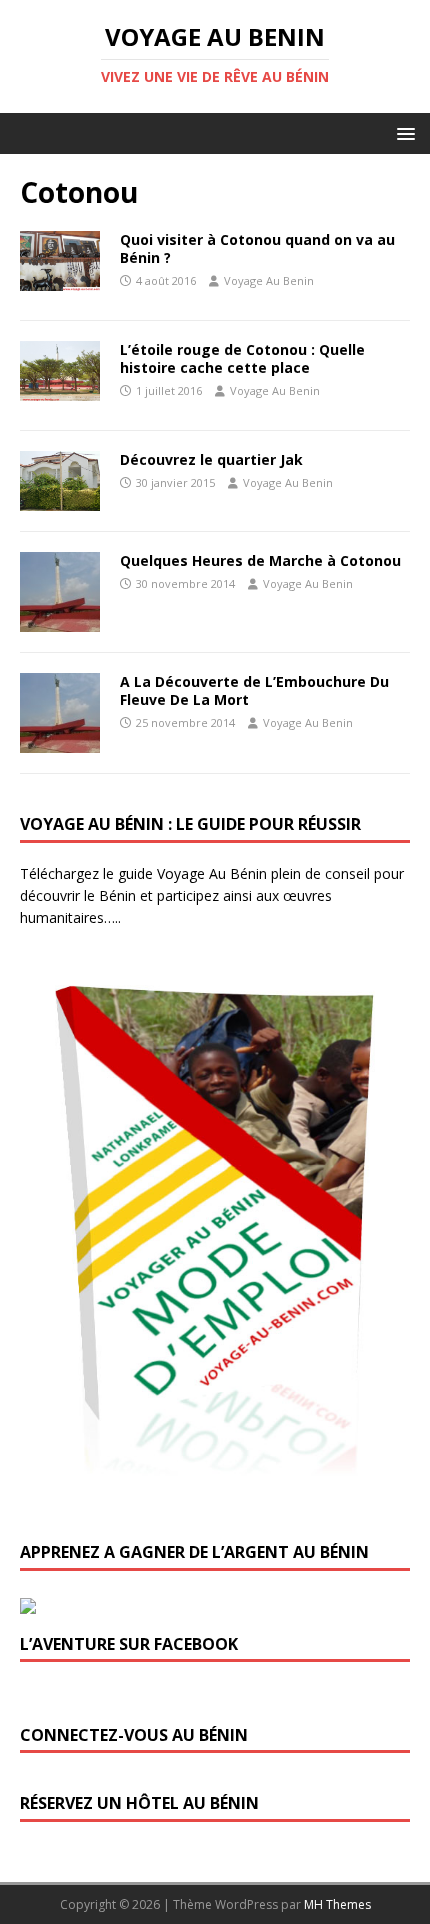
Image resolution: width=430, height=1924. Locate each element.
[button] (402, 132)
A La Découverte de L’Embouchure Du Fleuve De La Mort (254, 690)
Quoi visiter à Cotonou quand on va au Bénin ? (257, 248)
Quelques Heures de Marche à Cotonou (260, 560)
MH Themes (337, 1904)
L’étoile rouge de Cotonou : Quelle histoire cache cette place (242, 358)
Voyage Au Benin (269, 280)
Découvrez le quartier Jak (211, 459)
